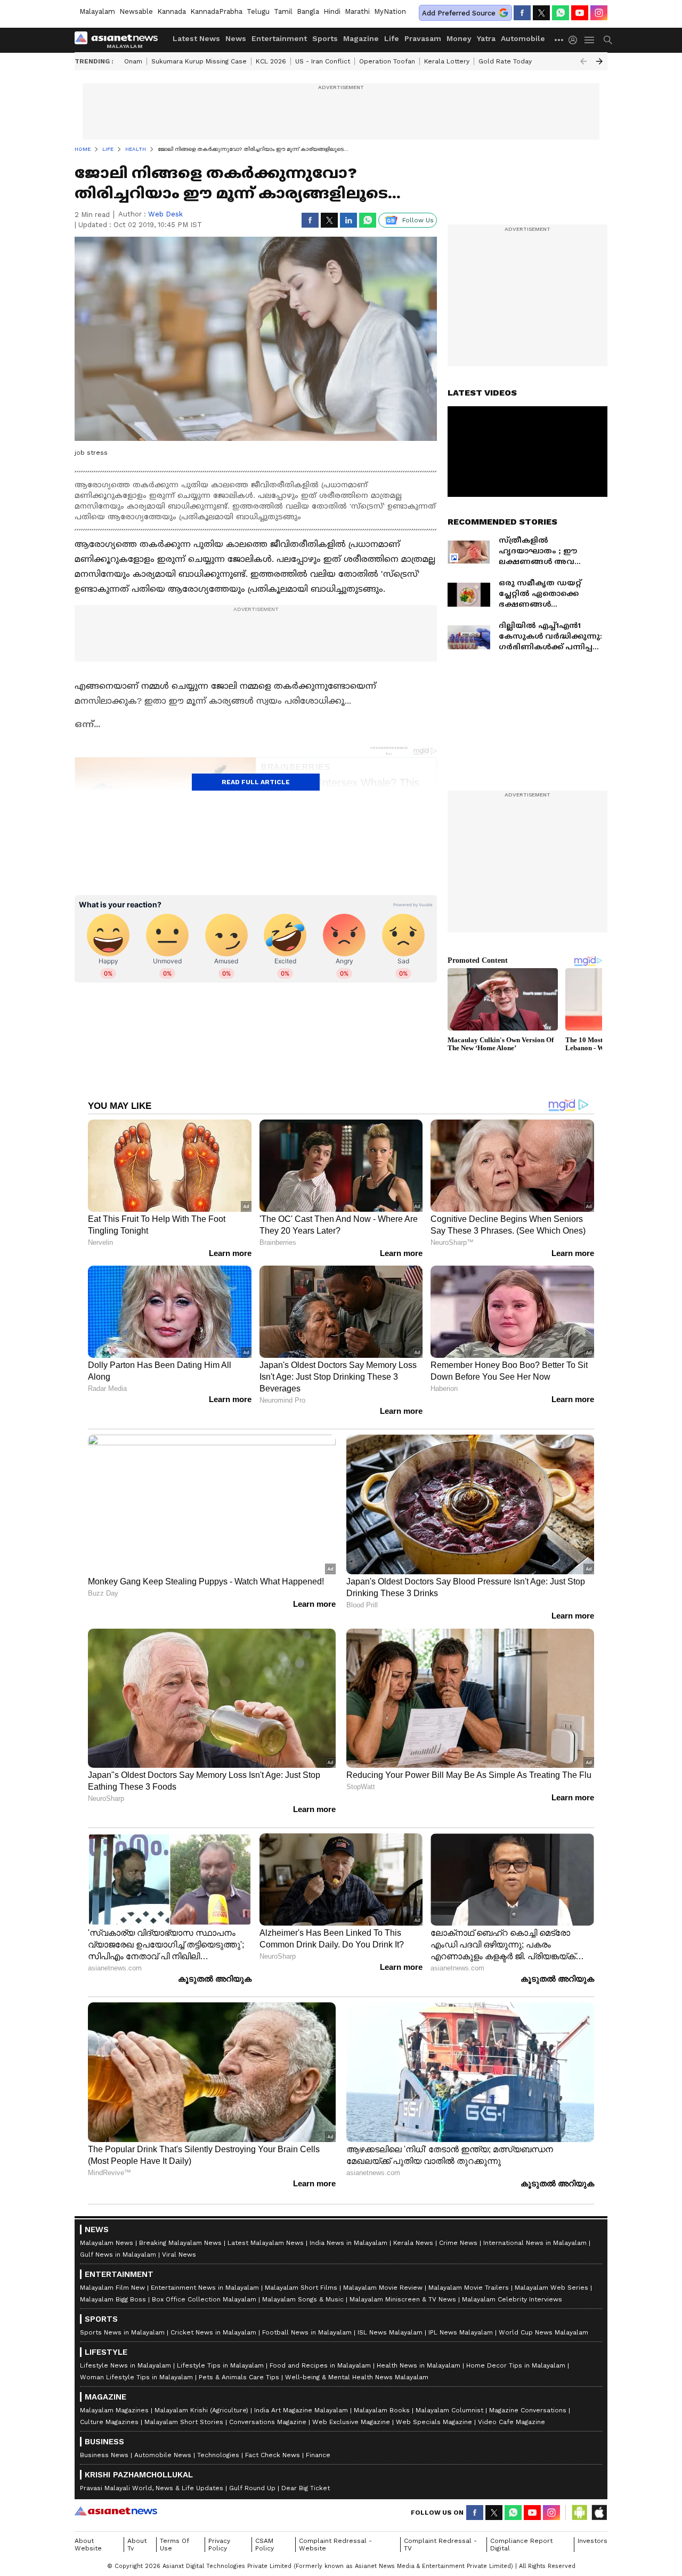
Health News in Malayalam (419, 2365)
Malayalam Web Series (551, 2288)
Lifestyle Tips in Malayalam (220, 2365)
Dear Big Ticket (306, 2488)
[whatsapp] (561, 13)
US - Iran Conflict (323, 61)
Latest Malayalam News (266, 2243)
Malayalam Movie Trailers (469, 2288)
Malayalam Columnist (449, 2410)
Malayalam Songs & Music (303, 2299)
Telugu (258, 11)
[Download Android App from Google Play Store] (580, 2513)
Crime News (458, 2243)
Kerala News (413, 2243)
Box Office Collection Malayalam (204, 2299)
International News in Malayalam (535, 2243)
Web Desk (165, 214)
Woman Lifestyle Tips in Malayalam (136, 2377)
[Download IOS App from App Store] (599, 2513)
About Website (88, 2545)
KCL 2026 (271, 61)
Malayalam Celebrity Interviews (512, 2299)
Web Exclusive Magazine (351, 2422)
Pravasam (423, 38)
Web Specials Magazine (434, 2422)
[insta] (599, 13)
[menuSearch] (608, 40)
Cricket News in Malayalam (213, 2332)
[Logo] (120, 40)
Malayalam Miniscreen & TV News (403, 2299)
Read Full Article (256, 782)
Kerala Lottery (447, 61)
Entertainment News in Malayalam (205, 2288)
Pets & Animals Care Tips (239, 2377)
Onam (133, 61)
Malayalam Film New (112, 2288)
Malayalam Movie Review (383, 2288)
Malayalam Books (382, 2410)
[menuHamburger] (590, 40)
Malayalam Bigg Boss (113, 2299)
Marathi (357, 11)
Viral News (179, 2255)
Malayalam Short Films (301, 2288)
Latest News (196, 38)
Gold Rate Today (505, 61)
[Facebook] (522, 13)
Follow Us (418, 220)
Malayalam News (107, 2243)
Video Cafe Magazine (511, 2422)
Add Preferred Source (459, 13)
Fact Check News (273, 2455)
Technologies (218, 2455)
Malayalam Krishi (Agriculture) (201, 2410)
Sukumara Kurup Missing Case (199, 61)
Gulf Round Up (252, 2488)
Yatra (486, 38)
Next (599, 61)
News (236, 38)
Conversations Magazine (268, 2422)
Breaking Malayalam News (180, 2243)
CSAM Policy (265, 2545)
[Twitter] (541, 13)
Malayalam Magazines (114, 2410)
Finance (318, 2455)
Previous (583, 61)
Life (392, 38)
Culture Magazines (109, 2422)
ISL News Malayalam (390, 2332)
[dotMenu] (559, 40)
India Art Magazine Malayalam (301, 2410)
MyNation (390, 11)
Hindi (332, 11)
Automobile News (163, 2455)
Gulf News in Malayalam (118, 2255)
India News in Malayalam (348, 2243)
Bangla (308, 11)
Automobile (523, 38)
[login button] (575, 40)
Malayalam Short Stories (184, 2422)
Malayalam (97, 11)
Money (459, 38)
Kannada (172, 11)
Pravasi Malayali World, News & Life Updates (152, 2488)
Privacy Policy (219, 2545)
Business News (104, 2455)
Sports (325, 38)
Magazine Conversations (528, 2410)
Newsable (136, 11)
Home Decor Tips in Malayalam (516, 2365)
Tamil (283, 11)
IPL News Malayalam (461, 2332)
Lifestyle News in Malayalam (125, 2365)
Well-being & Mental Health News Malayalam (357, 2377)
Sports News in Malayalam (122, 2332)
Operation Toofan (387, 61)
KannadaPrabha (216, 11)
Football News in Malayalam (307, 2332)
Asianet (116, 2511)
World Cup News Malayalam (543, 2332)
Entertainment (279, 38)
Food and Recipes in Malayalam (320, 2365)
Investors (592, 2541)
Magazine (361, 38)
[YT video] (580, 13)
